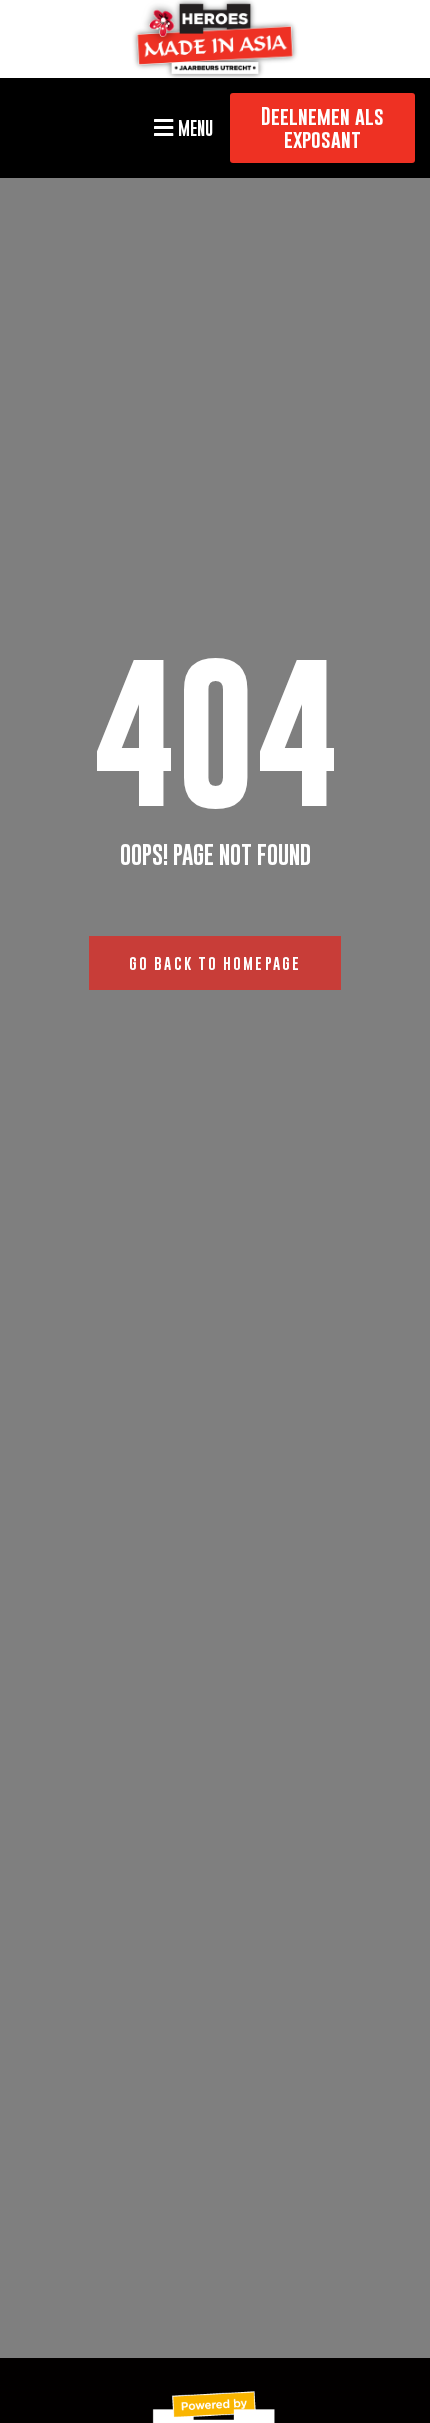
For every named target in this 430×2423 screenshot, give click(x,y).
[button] (180, 127)
